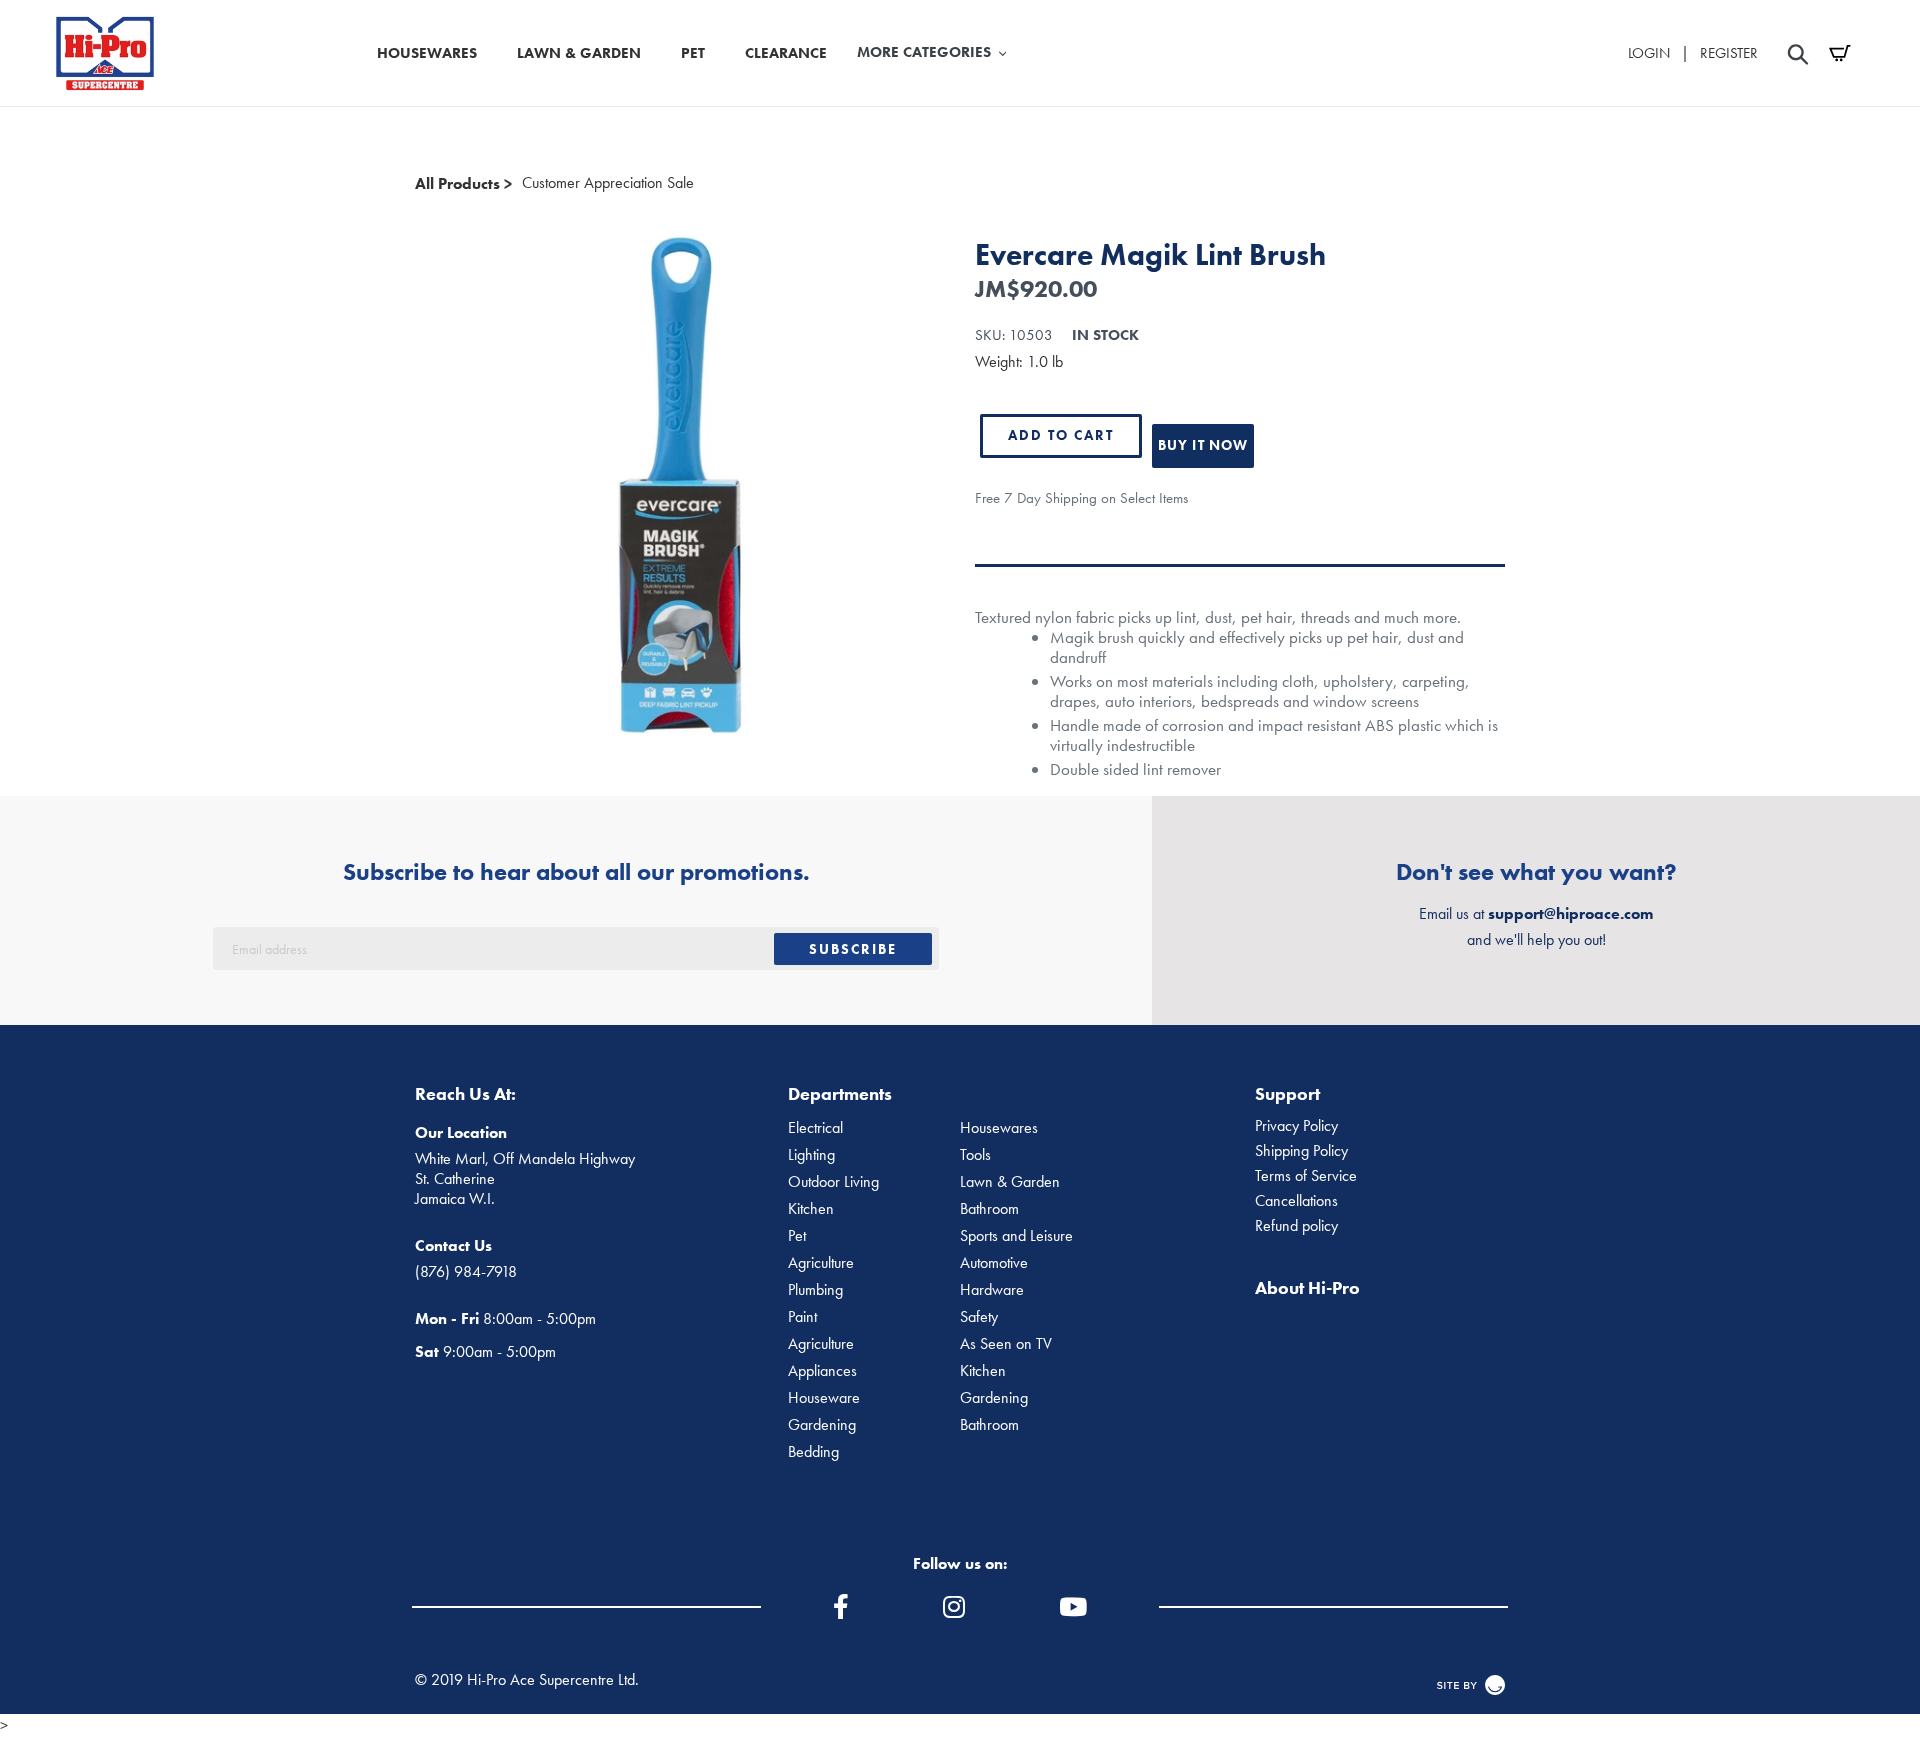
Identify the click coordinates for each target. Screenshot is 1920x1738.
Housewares (999, 1128)
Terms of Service (1306, 1176)
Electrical (815, 1128)
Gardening (994, 1398)
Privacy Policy (1296, 1126)
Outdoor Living (833, 1182)
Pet (797, 1236)
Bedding (813, 1452)
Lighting (811, 1155)
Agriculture (821, 1263)
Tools (975, 1155)
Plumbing (815, 1290)
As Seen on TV (1006, 1344)
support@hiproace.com (1570, 913)
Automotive (994, 1263)
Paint (802, 1317)
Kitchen (811, 1209)
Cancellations (1296, 1201)
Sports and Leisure (1016, 1236)
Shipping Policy (1301, 1151)
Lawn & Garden (1010, 1182)
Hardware (992, 1290)
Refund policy (1296, 1226)
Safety (979, 1317)
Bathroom (989, 1209)
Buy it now (1203, 445)
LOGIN (1649, 53)
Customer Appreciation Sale (608, 183)
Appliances (822, 1371)
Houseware (824, 1398)
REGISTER (1729, 53)
